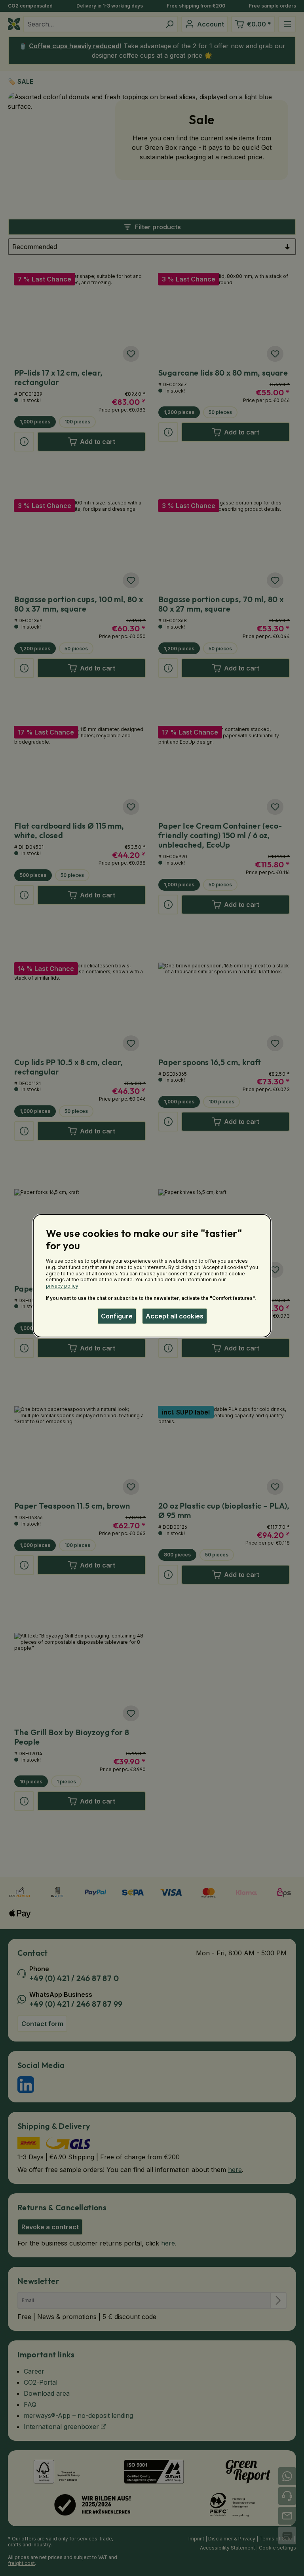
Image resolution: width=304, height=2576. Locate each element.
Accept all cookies (175, 1316)
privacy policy (62, 1286)
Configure (117, 1316)
